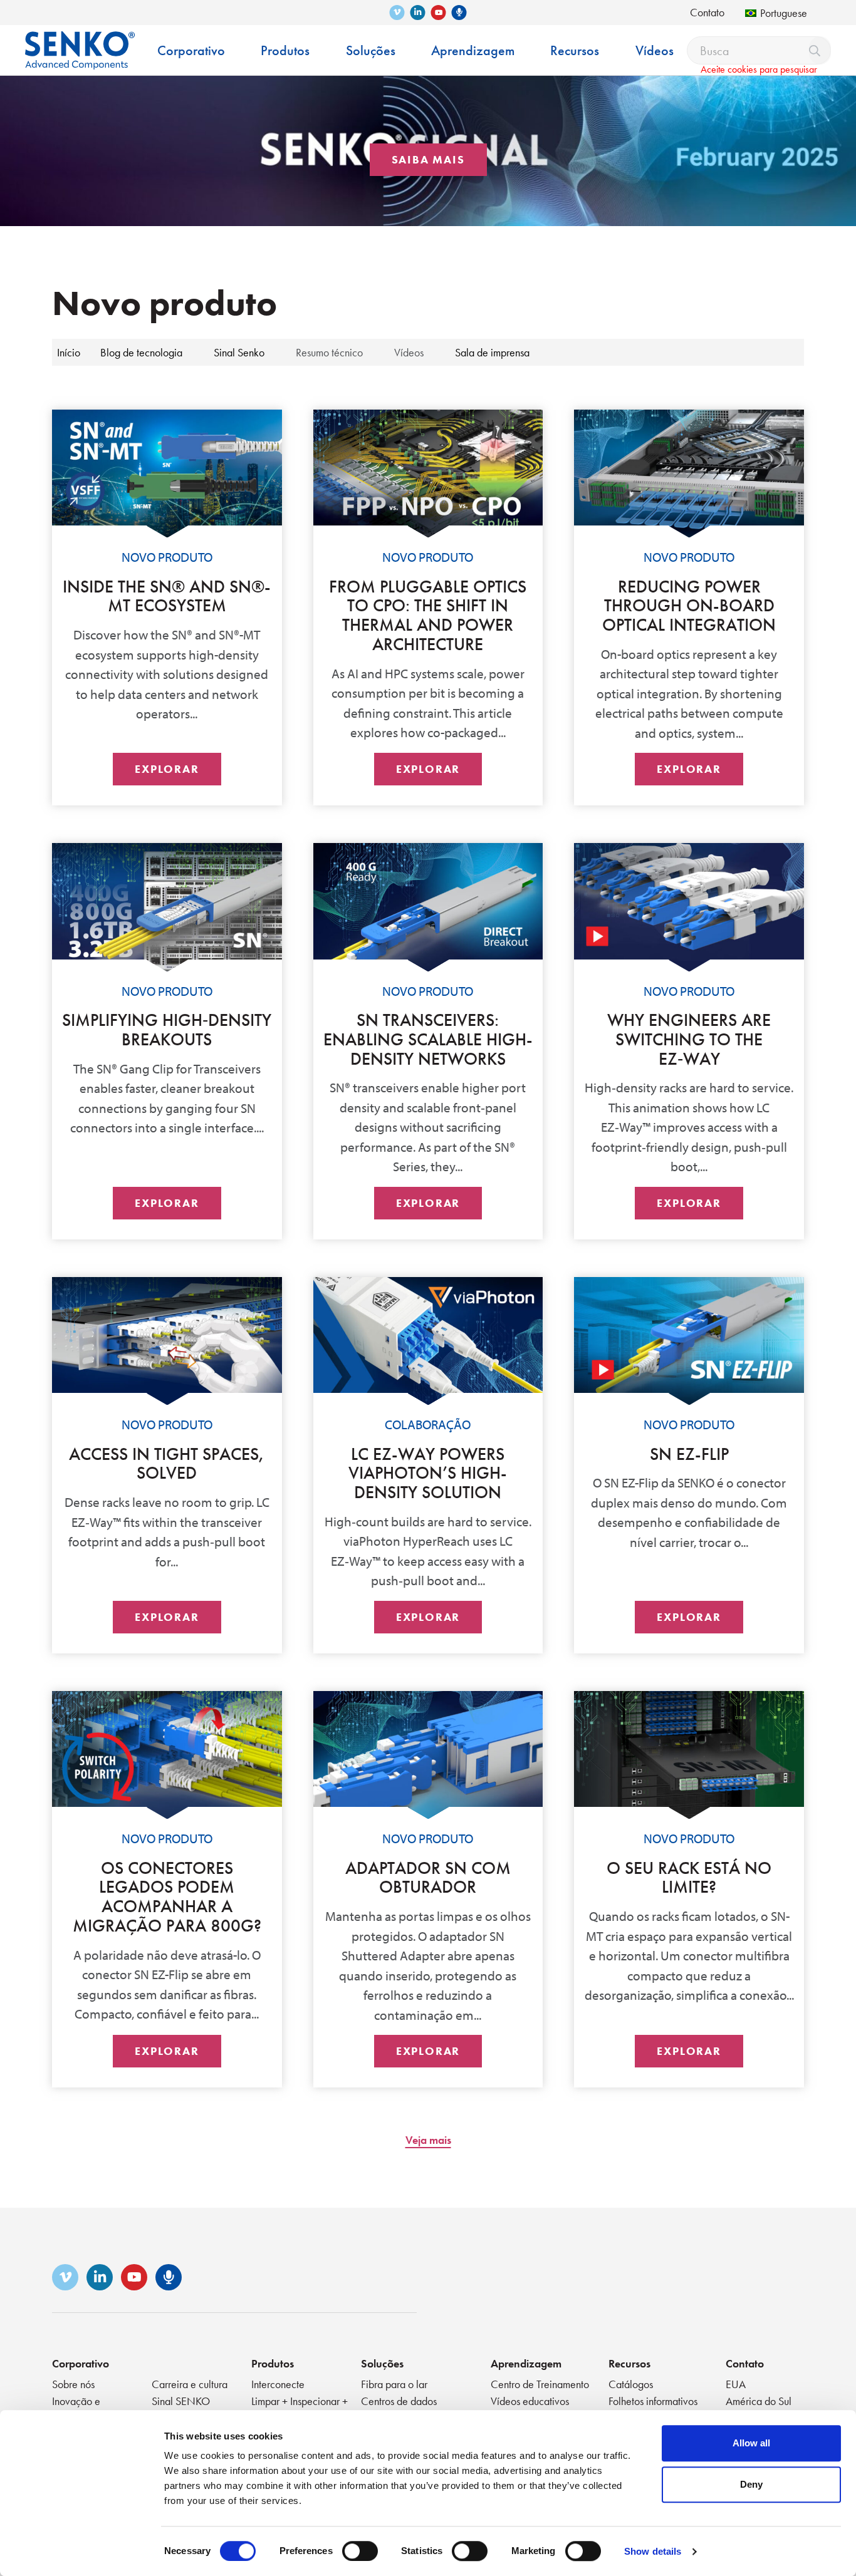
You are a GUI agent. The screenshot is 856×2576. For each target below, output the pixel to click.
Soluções (382, 2363)
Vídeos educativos (530, 2401)
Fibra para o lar (394, 2384)
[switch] (360, 2551)
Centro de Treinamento (540, 2384)
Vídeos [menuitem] (655, 50)
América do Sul (759, 2401)
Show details (653, 2551)
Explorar (167, 769)
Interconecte (278, 2384)
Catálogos (631, 2384)
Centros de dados (399, 2401)
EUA (736, 2384)
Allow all (751, 2443)
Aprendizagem (526, 2363)
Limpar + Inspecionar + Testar (300, 2408)
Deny (751, 2484)
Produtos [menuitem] (285, 50)
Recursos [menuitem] (575, 50)
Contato (707, 12)
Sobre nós (73, 2384)
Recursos (629, 2363)
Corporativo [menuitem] (191, 50)
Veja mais (428, 2140)
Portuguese (784, 13)
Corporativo (81, 2363)
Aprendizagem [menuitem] (473, 50)
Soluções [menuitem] (371, 50)
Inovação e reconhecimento (86, 2408)
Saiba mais (428, 159)
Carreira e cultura (190, 2384)
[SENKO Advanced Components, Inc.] (80, 41)
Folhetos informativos (653, 2401)
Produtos (273, 2363)
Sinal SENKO (181, 2401)
